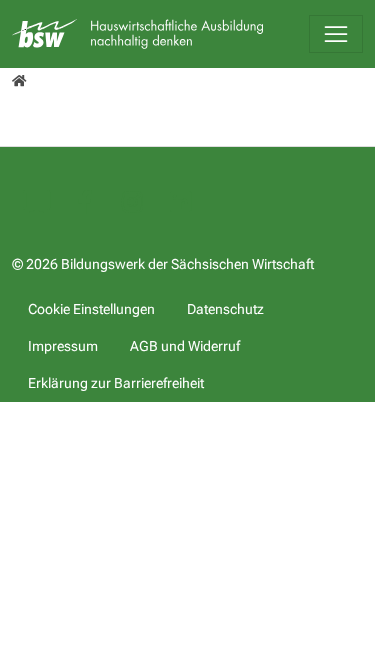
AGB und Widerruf (185, 346)
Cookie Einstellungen (91, 309)
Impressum (63, 346)
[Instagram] (132, 204)
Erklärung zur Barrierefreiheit (116, 383)
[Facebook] (84, 204)
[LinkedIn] (180, 204)
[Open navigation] (336, 34)
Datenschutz (225, 309)
